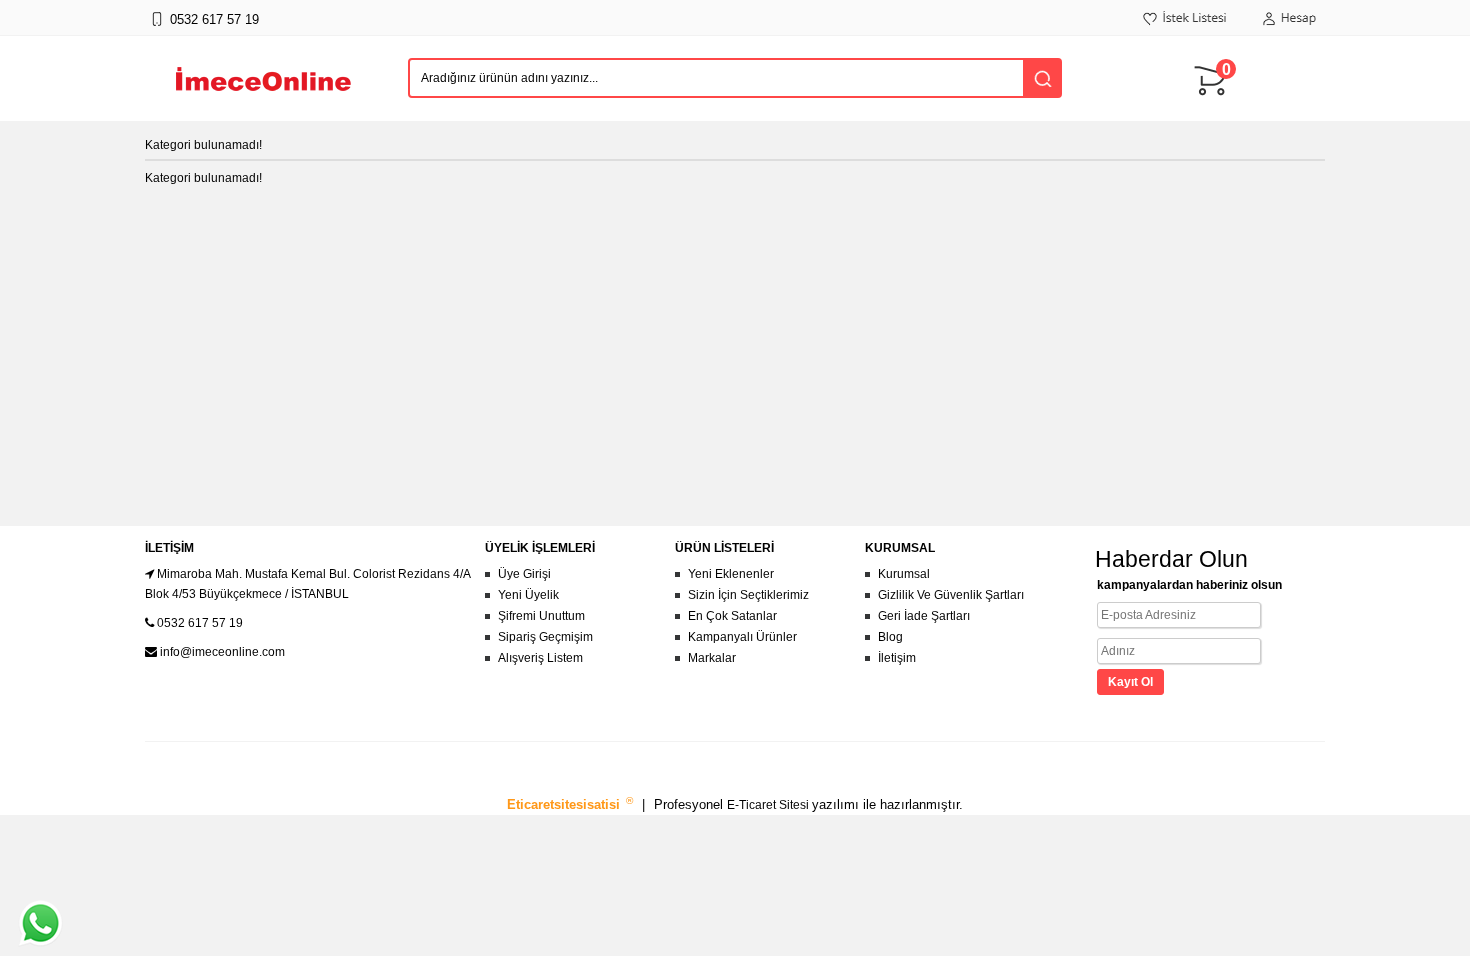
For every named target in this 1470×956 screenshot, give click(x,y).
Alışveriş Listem (540, 658)
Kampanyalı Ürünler (742, 637)
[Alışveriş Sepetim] (1215, 105)
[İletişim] (156, 29)
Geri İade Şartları (924, 616)
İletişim (897, 658)
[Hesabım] (1289, 29)
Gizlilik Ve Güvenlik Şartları (951, 595)
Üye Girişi (524, 574)
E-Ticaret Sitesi (769, 805)
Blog (890, 637)
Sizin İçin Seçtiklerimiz (748, 595)
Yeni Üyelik (528, 595)
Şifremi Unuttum (541, 616)
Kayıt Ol (1130, 682)
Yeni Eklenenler (731, 574)
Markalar (712, 658)
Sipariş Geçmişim (545, 637)
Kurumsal (904, 574)
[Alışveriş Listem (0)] (1185, 29)
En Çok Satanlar (732, 616)
